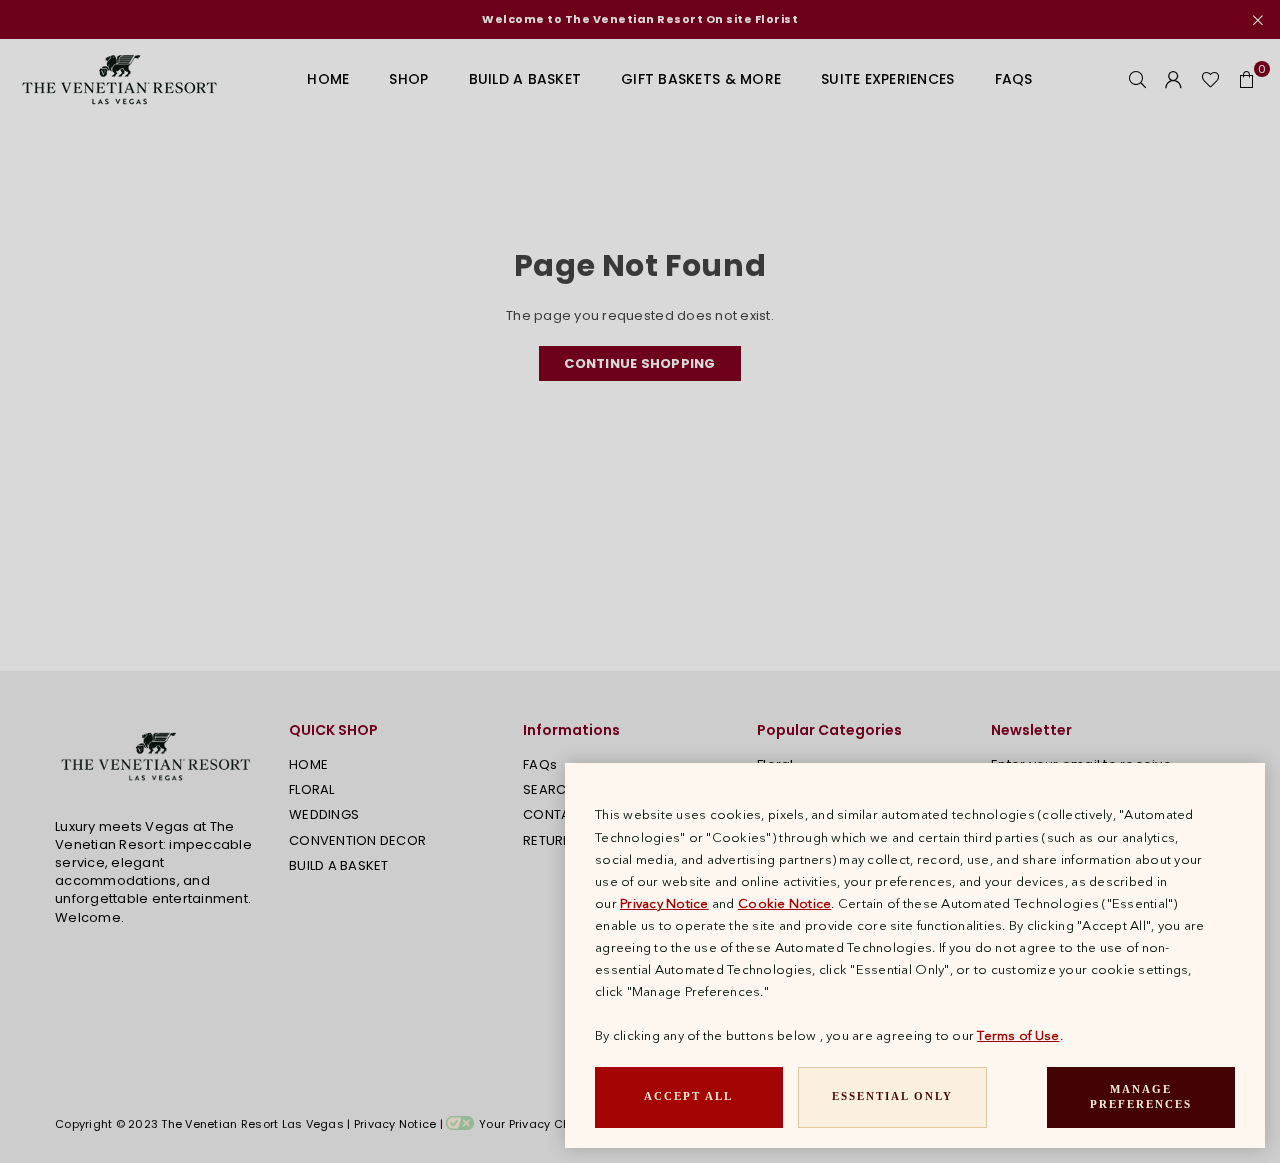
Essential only (892, 1096)
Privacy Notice (664, 903)
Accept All (688, 1096)
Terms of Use (1018, 1035)
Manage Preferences (1141, 1097)
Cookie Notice (784, 903)
